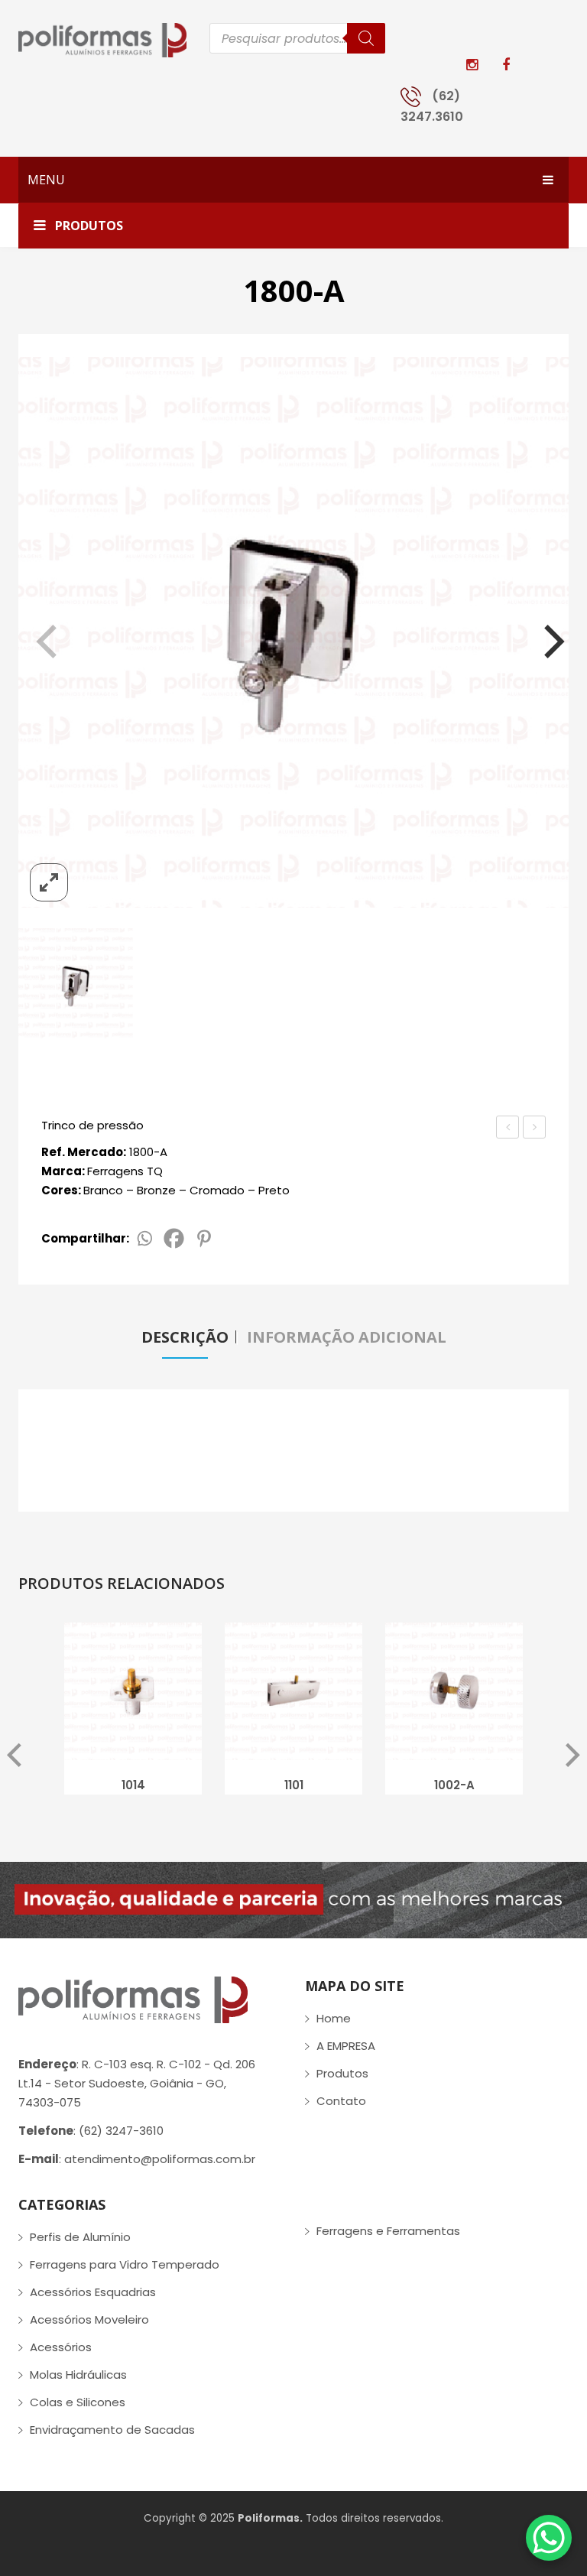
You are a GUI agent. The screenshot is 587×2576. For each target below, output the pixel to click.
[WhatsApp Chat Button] (549, 2538)
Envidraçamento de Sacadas (112, 2430)
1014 (133, 1785)
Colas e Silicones (78, 2402)
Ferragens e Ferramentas (388, 2231)
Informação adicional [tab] (347, 1337)
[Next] (544, 635)
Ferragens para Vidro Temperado (125, 2264)
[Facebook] (174, 1238)
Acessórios (61, 2347)
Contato (341, 2101)
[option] (133, 1713)
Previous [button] (14, 1756)
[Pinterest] (204, 1238)
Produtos (342, 2073)
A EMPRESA (346, 2046)
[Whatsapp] (144, 1238)
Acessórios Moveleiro (89, 2319)
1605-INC (509, 1129)
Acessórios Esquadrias (93, 2292)
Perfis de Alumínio (80, 2237)
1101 (294, 1785)
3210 (534, 1127)
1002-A (454, 1785)
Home (334, 2018)
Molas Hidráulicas (78, 2375)
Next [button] (573, 1756)
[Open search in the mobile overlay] (297, 38)
